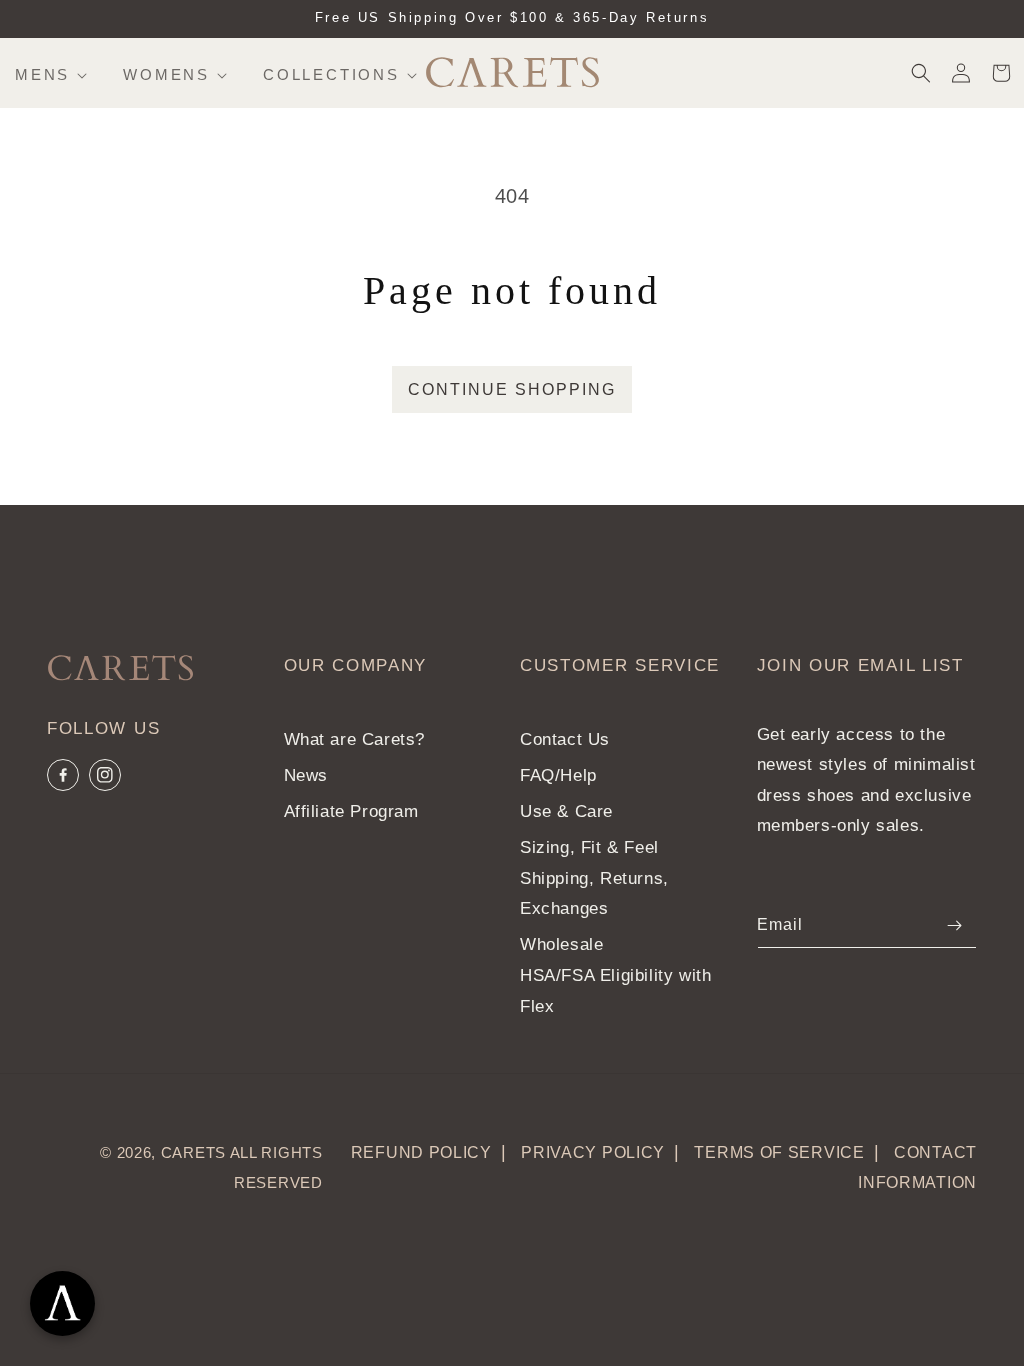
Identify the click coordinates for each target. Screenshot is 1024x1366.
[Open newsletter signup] (62, 1303)
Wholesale (561, 944)
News (306, 775)
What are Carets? (355, 739)
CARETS (193, 1152)
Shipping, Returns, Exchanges (594, 894)
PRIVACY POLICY (593, 1152)
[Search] (921, 73)
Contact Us (565, 739)
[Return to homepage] (116, 672)
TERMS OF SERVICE (779, 1152)
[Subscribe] (954, 925)
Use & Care (566, 811)
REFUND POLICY (421, 1152)
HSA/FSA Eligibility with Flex (615, 991)
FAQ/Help (558, 775)
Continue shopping (512, 389)
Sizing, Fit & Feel (589, 847)
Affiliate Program (351, 811)
